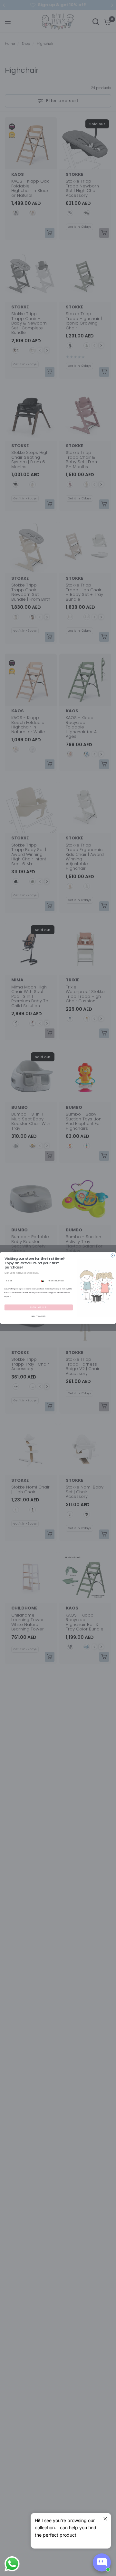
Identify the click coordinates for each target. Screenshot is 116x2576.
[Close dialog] (113, 1255)
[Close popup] (105, 2519)
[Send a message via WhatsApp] (12, 2564)
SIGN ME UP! (39, 1308)
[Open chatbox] (102, 2562)
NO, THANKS (39, 1316)
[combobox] (43, 1281)
